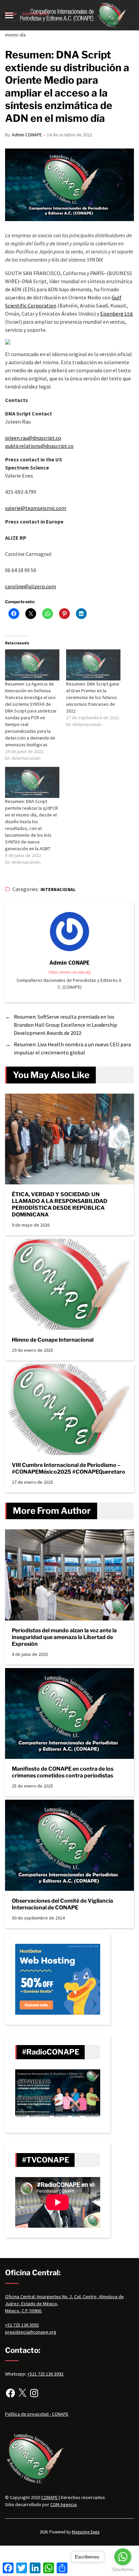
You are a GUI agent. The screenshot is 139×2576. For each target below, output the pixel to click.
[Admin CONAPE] (69, 932)
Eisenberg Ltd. (117, 314)
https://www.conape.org (69, 972)
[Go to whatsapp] (123, 2557)
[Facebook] (10, 2393)
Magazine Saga (86, 2532)
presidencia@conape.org (31, 2332)
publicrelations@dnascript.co (39, 446)
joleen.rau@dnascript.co (33, 438)
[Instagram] (34, 2393)
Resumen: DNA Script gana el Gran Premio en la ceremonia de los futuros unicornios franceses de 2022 (93, 697)
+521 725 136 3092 (45, 2374)
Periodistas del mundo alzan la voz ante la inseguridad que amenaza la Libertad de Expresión (64, 1637)
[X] (22, 2393)
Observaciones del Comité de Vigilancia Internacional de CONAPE (62, 1904)
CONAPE (49, 2497)
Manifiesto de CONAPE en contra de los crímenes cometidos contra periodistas (63, 1772)
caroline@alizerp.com (31, 586)
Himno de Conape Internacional (53, 1340)
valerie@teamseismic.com (36, 508)
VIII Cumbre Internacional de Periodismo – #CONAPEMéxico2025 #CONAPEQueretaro (69, 1468)
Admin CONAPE (27, 135)
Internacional (58, 890)
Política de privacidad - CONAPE (37, 2414)
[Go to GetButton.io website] (123, 2569)
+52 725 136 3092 (22, 2325)
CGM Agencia (63, 2504)
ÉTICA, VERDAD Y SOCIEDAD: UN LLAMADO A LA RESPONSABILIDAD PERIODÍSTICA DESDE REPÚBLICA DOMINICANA (60, 1204)
